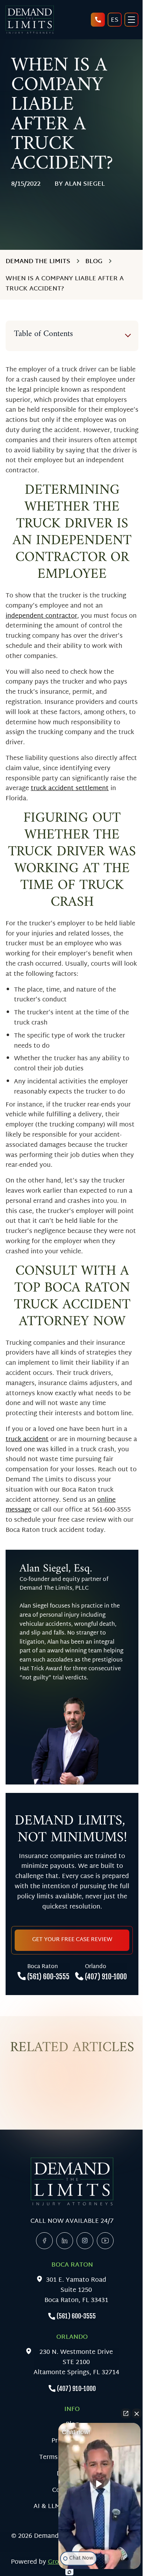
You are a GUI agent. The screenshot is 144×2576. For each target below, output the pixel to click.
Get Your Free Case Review (72, 1940)
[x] (85, 2241)
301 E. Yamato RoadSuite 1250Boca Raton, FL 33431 (76, 2290)
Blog (94, 261)
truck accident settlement (70, 789)
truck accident (27, 1440)
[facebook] (44, 2241)
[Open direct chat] (126, 2413)
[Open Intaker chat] (69, 2572)
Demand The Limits (38, 261)
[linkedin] (65, 2241)
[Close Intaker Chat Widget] (137, 2413)
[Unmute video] (100, 2484)
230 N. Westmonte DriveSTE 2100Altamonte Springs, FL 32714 (76, 2363)
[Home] (30, 20)
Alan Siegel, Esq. (56, 1569)
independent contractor (41, 616)
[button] (99, 2498)
